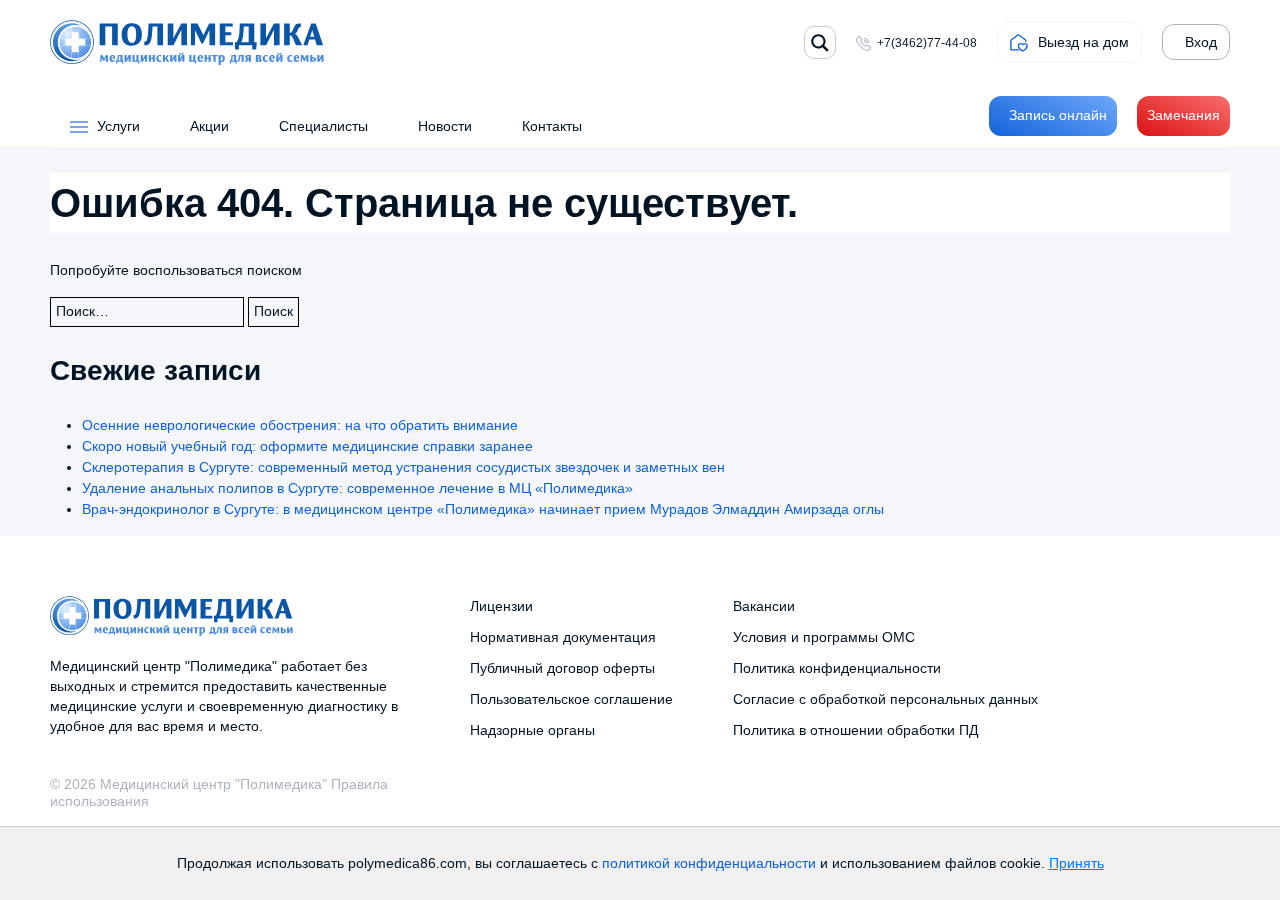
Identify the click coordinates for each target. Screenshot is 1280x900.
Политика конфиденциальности (837, 668)
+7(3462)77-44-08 (927, 43)
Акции (209, 126)
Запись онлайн (1058, 115)
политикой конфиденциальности (709, 863)
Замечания (1183, 115)
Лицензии (501, 606)
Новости (445, 126)
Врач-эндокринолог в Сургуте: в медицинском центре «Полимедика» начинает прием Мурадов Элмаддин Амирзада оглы (483, 509)
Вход (1201, 42)
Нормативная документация (563, 637)
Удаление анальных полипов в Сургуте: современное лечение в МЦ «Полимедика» (357, 488)
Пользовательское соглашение (571, 699)
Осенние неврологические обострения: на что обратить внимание (300, 425)
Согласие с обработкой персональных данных (885, 699)
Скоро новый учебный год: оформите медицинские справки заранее (307, 446)
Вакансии (764, 606)
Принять (1076, 863)
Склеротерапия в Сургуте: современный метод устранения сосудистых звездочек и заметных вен (403, 467)
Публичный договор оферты (562, 668)
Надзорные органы (532, 730)
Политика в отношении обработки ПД (855, 730)
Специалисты (323, 126)
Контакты (552, 126)
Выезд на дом (1083, 42)
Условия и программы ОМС (824, 637)
